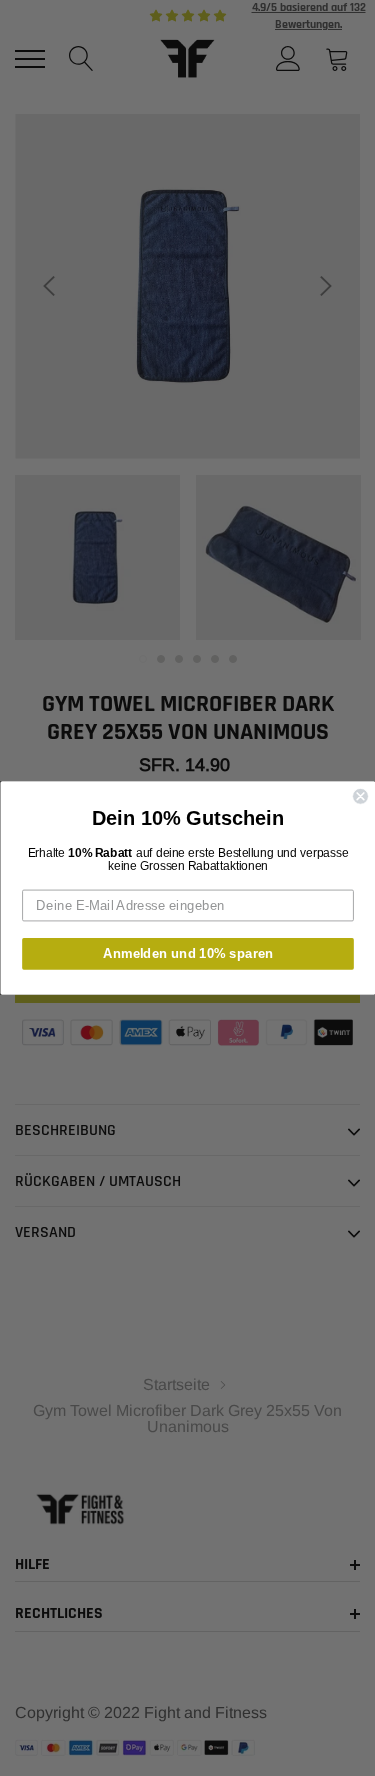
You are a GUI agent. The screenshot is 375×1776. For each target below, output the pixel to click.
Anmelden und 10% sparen (187, 953)
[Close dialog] (360, 796)
